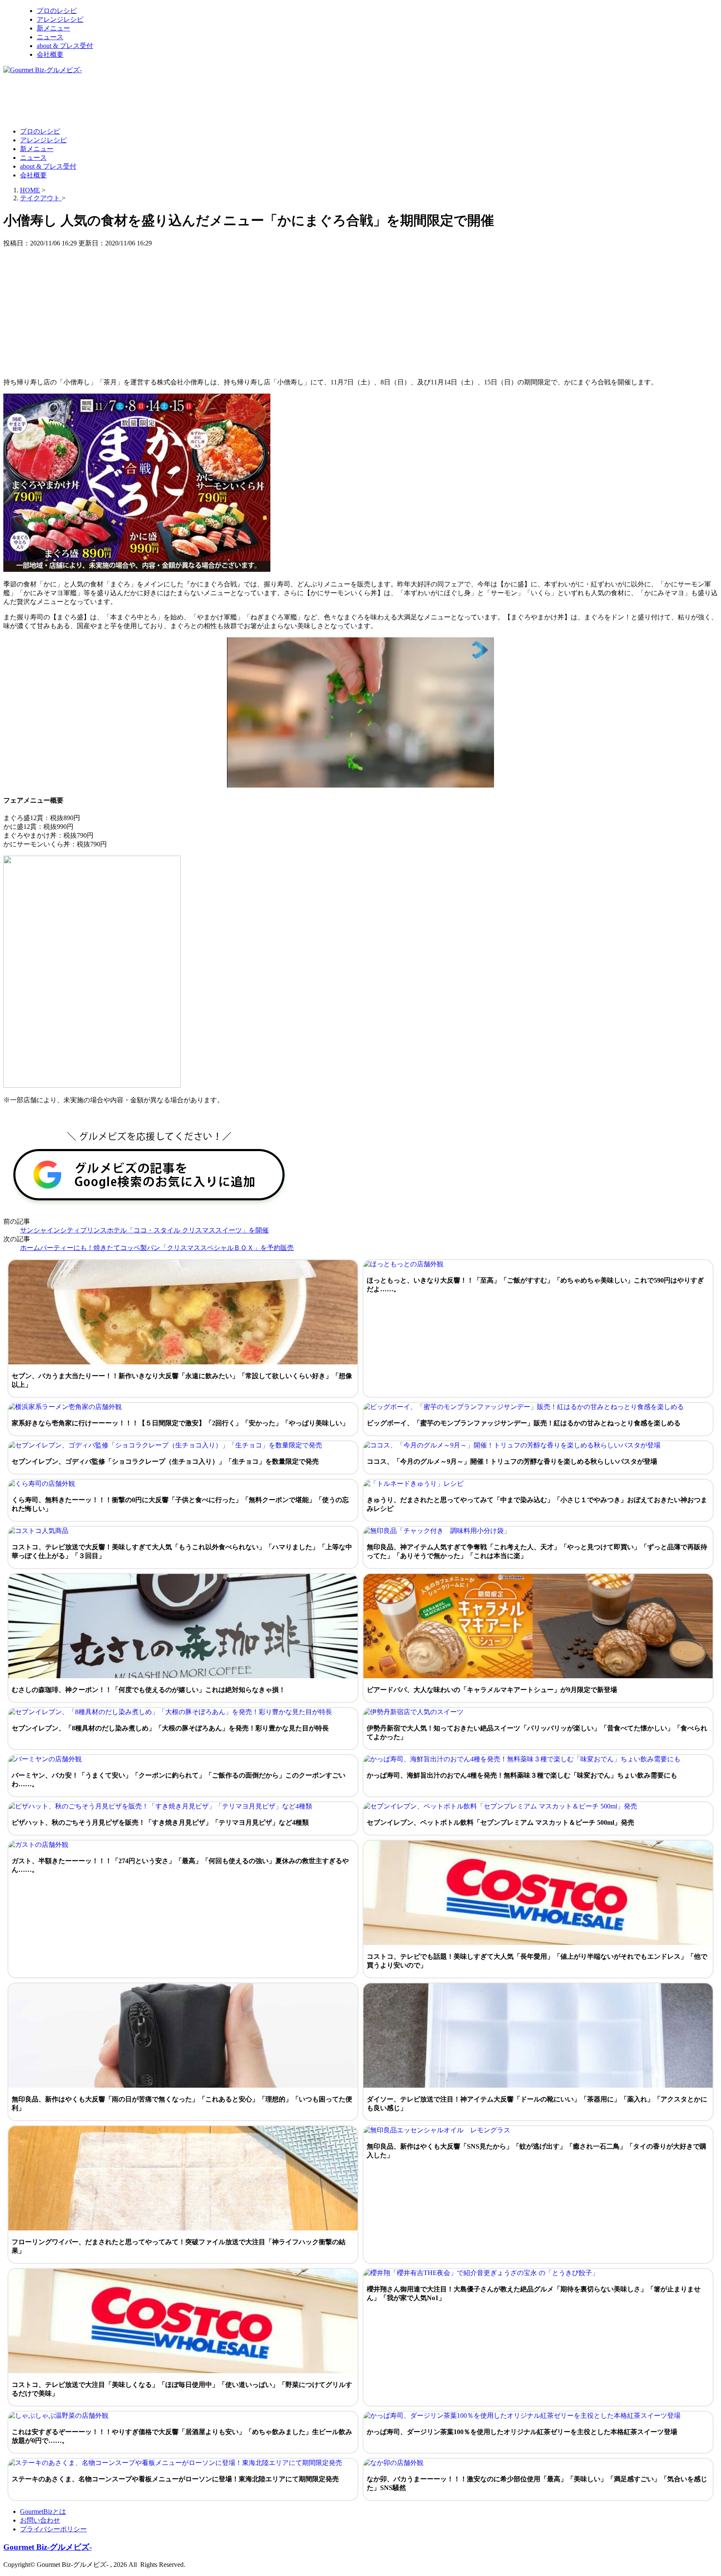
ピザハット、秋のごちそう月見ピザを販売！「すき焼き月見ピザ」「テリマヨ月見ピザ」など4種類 (160, 1822)
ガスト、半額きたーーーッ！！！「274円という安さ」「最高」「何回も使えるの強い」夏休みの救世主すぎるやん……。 (180, 1865)
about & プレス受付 (65, 46)
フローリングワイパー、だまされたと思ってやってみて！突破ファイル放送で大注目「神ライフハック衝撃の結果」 (179, 2246)
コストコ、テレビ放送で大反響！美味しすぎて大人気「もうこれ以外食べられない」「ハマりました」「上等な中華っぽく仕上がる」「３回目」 (182, 1551)
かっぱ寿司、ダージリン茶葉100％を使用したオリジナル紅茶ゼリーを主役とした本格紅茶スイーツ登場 (522, 2432)
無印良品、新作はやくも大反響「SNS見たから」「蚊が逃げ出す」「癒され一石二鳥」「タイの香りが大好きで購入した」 (537, 2151)
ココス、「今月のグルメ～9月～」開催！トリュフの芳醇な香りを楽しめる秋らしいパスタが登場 (512, 1461)
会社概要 (50, 54)
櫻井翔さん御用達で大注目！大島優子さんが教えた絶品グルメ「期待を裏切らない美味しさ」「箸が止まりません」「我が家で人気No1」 (534, 2293)
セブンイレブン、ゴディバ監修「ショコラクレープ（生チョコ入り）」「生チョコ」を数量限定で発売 (165, 1461)
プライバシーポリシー (53, 2529)
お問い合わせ (40, 2520)
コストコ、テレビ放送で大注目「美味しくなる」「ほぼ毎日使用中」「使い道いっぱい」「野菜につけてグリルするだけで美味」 (182, 2389)
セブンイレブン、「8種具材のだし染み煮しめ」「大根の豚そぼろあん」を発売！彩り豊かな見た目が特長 (170, 1728)
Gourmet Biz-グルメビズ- (48, 2547)
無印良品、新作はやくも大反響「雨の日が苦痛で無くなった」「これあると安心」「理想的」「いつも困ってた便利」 (182, 2104)
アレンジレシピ (60, 19)
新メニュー (53, 28)
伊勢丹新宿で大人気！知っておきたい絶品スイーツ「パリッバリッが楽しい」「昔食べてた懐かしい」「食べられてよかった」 (537, 1732)
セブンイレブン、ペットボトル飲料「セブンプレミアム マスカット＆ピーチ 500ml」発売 (500, 1822)
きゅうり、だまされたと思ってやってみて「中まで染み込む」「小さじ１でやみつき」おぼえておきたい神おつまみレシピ (537, 1504)
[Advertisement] (155, 100)
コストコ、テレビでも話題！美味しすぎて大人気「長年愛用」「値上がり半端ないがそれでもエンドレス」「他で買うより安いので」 (537, 1961)
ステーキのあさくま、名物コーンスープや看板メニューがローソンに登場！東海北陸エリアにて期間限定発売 (175, 2479)
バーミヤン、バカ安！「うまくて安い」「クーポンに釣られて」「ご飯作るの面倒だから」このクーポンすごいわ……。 (179, 1780)
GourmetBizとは (43, 2512)
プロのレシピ (57, 11)
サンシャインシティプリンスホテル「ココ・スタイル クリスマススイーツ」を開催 (144, 1230)
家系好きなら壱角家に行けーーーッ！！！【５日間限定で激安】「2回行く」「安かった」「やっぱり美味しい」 (180, 1423)
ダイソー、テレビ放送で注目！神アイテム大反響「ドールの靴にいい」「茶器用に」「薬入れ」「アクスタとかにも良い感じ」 (537, 2104)
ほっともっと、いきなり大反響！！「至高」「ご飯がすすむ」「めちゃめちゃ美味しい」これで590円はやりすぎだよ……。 (535, 1285)
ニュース (50, 37)
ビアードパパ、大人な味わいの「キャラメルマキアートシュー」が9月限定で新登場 (492, 1690)
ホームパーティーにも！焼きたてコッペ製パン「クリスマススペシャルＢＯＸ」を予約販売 (157, 1248)
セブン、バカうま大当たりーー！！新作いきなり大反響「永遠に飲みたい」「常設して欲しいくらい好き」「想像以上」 (182, 1380)
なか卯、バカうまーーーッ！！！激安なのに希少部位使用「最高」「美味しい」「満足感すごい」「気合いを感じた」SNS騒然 (537, 2483)
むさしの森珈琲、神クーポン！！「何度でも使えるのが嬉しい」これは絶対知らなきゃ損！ (149, 1690)
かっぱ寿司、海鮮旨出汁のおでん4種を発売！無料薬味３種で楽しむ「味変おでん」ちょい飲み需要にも (522, 1775)
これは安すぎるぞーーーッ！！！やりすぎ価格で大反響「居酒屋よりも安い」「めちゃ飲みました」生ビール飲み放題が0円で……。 (182, 2436)
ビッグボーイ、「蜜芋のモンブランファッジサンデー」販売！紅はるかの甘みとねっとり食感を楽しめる (524, 1423)
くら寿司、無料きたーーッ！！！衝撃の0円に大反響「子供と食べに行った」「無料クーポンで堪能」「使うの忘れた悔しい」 (180, 1504)
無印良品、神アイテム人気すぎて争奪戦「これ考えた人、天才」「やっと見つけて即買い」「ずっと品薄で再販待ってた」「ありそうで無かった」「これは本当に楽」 (537, 1551)
